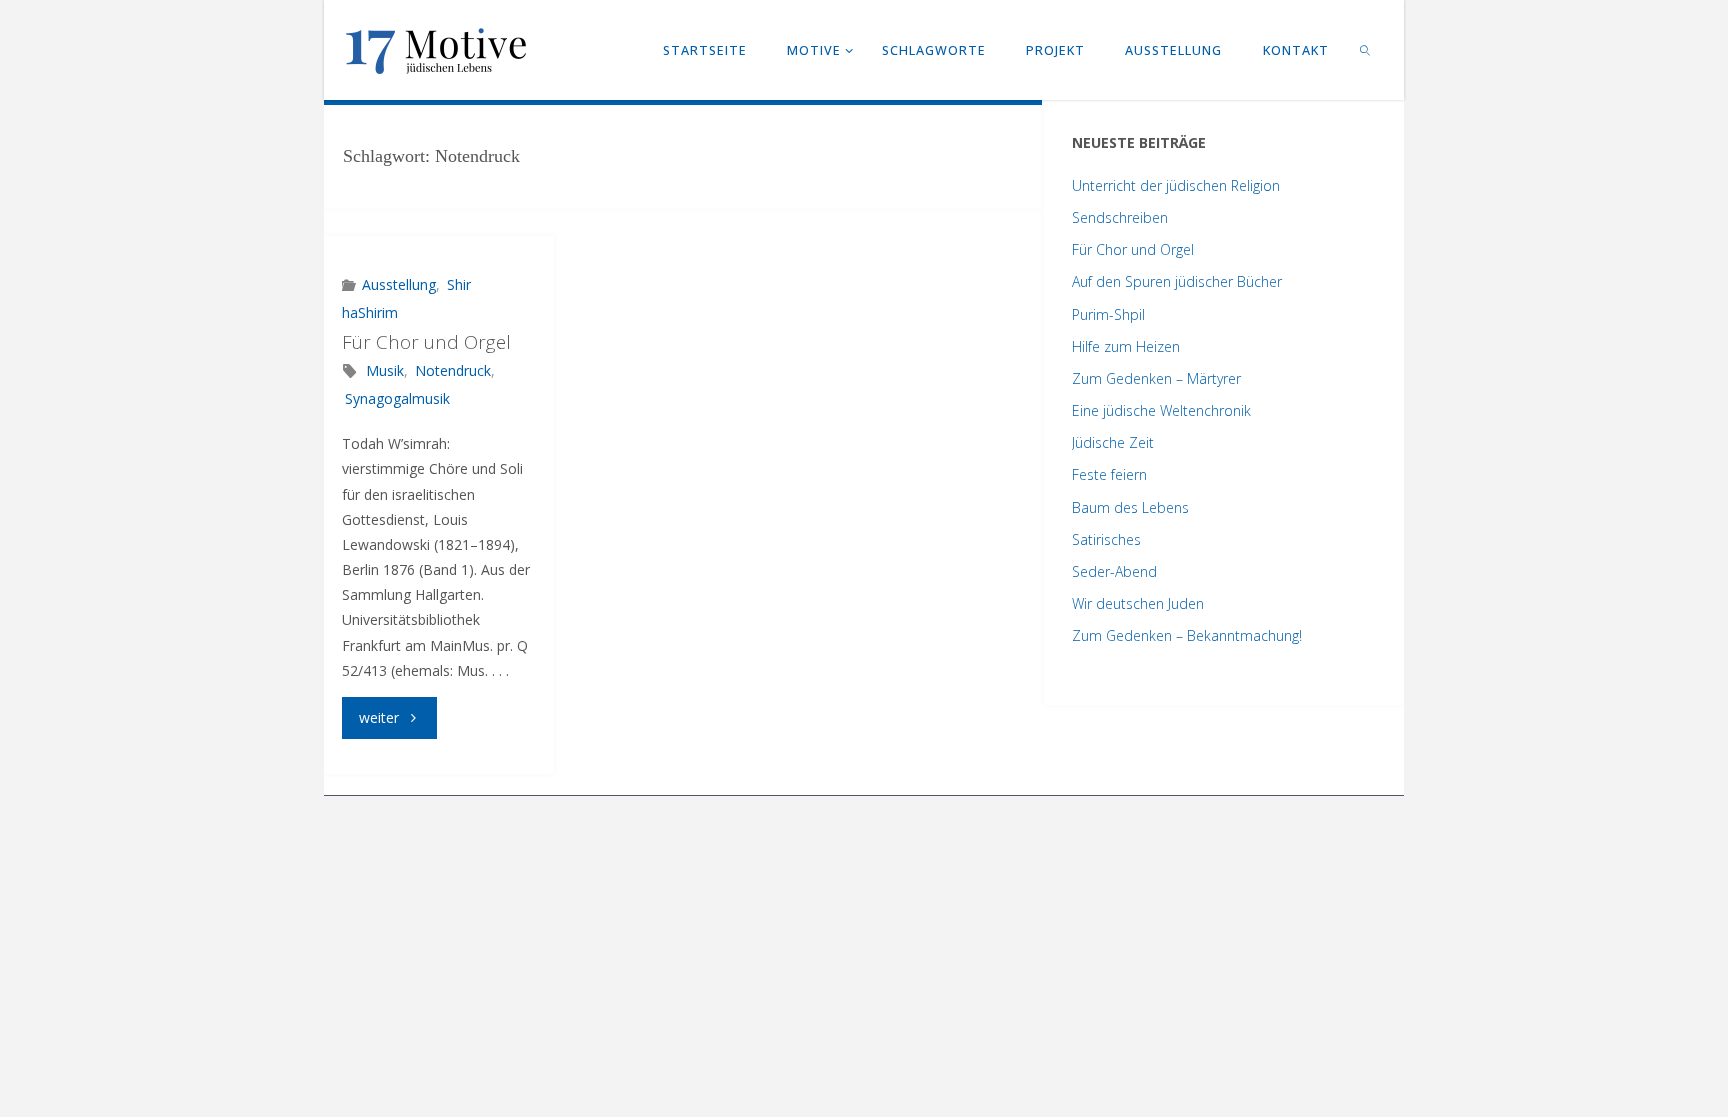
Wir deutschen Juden (1138, 603)
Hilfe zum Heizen (1126, 346)
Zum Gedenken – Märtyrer (1156, 378)
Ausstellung (399, 284)
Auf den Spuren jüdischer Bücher (1177, 281)
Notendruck (453, 370)
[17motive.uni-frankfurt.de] (436, 49)
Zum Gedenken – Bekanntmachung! (1187, 635)
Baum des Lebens (1130, 507)
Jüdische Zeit (1113, 442)
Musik (385, 370)
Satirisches (1106, 539)
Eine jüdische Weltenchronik (1161, 410)
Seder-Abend (1114, 571)
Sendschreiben (1120, 217)
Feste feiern (1109, 474)
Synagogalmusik (397, 398)
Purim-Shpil (1108, 314)
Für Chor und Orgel (426, 342)
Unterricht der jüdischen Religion (1176, 185)
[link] (1366, 50)
